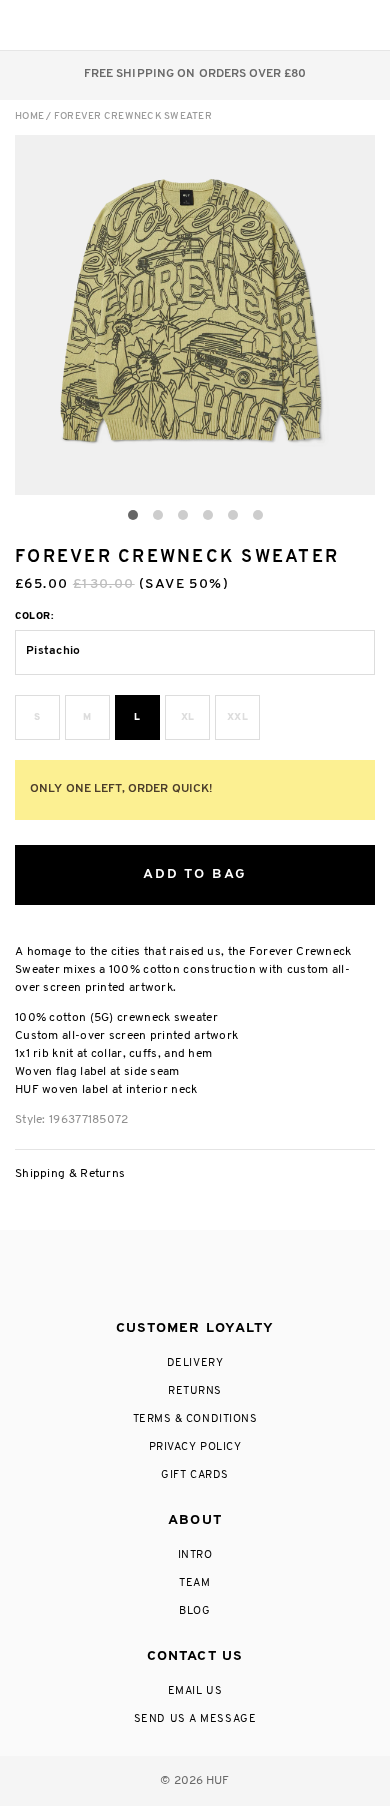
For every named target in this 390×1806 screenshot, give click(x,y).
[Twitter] (194, 1276)
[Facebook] (152, 1276)
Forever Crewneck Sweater (133, 116)
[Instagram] (112, 1276)
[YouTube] (273, 1276)
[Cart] (318, 25)
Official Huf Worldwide (60, 24)
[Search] (238, 25)
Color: (34, 616)
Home (29, 116)
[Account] (278, 25)
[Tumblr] (232, 1276)
